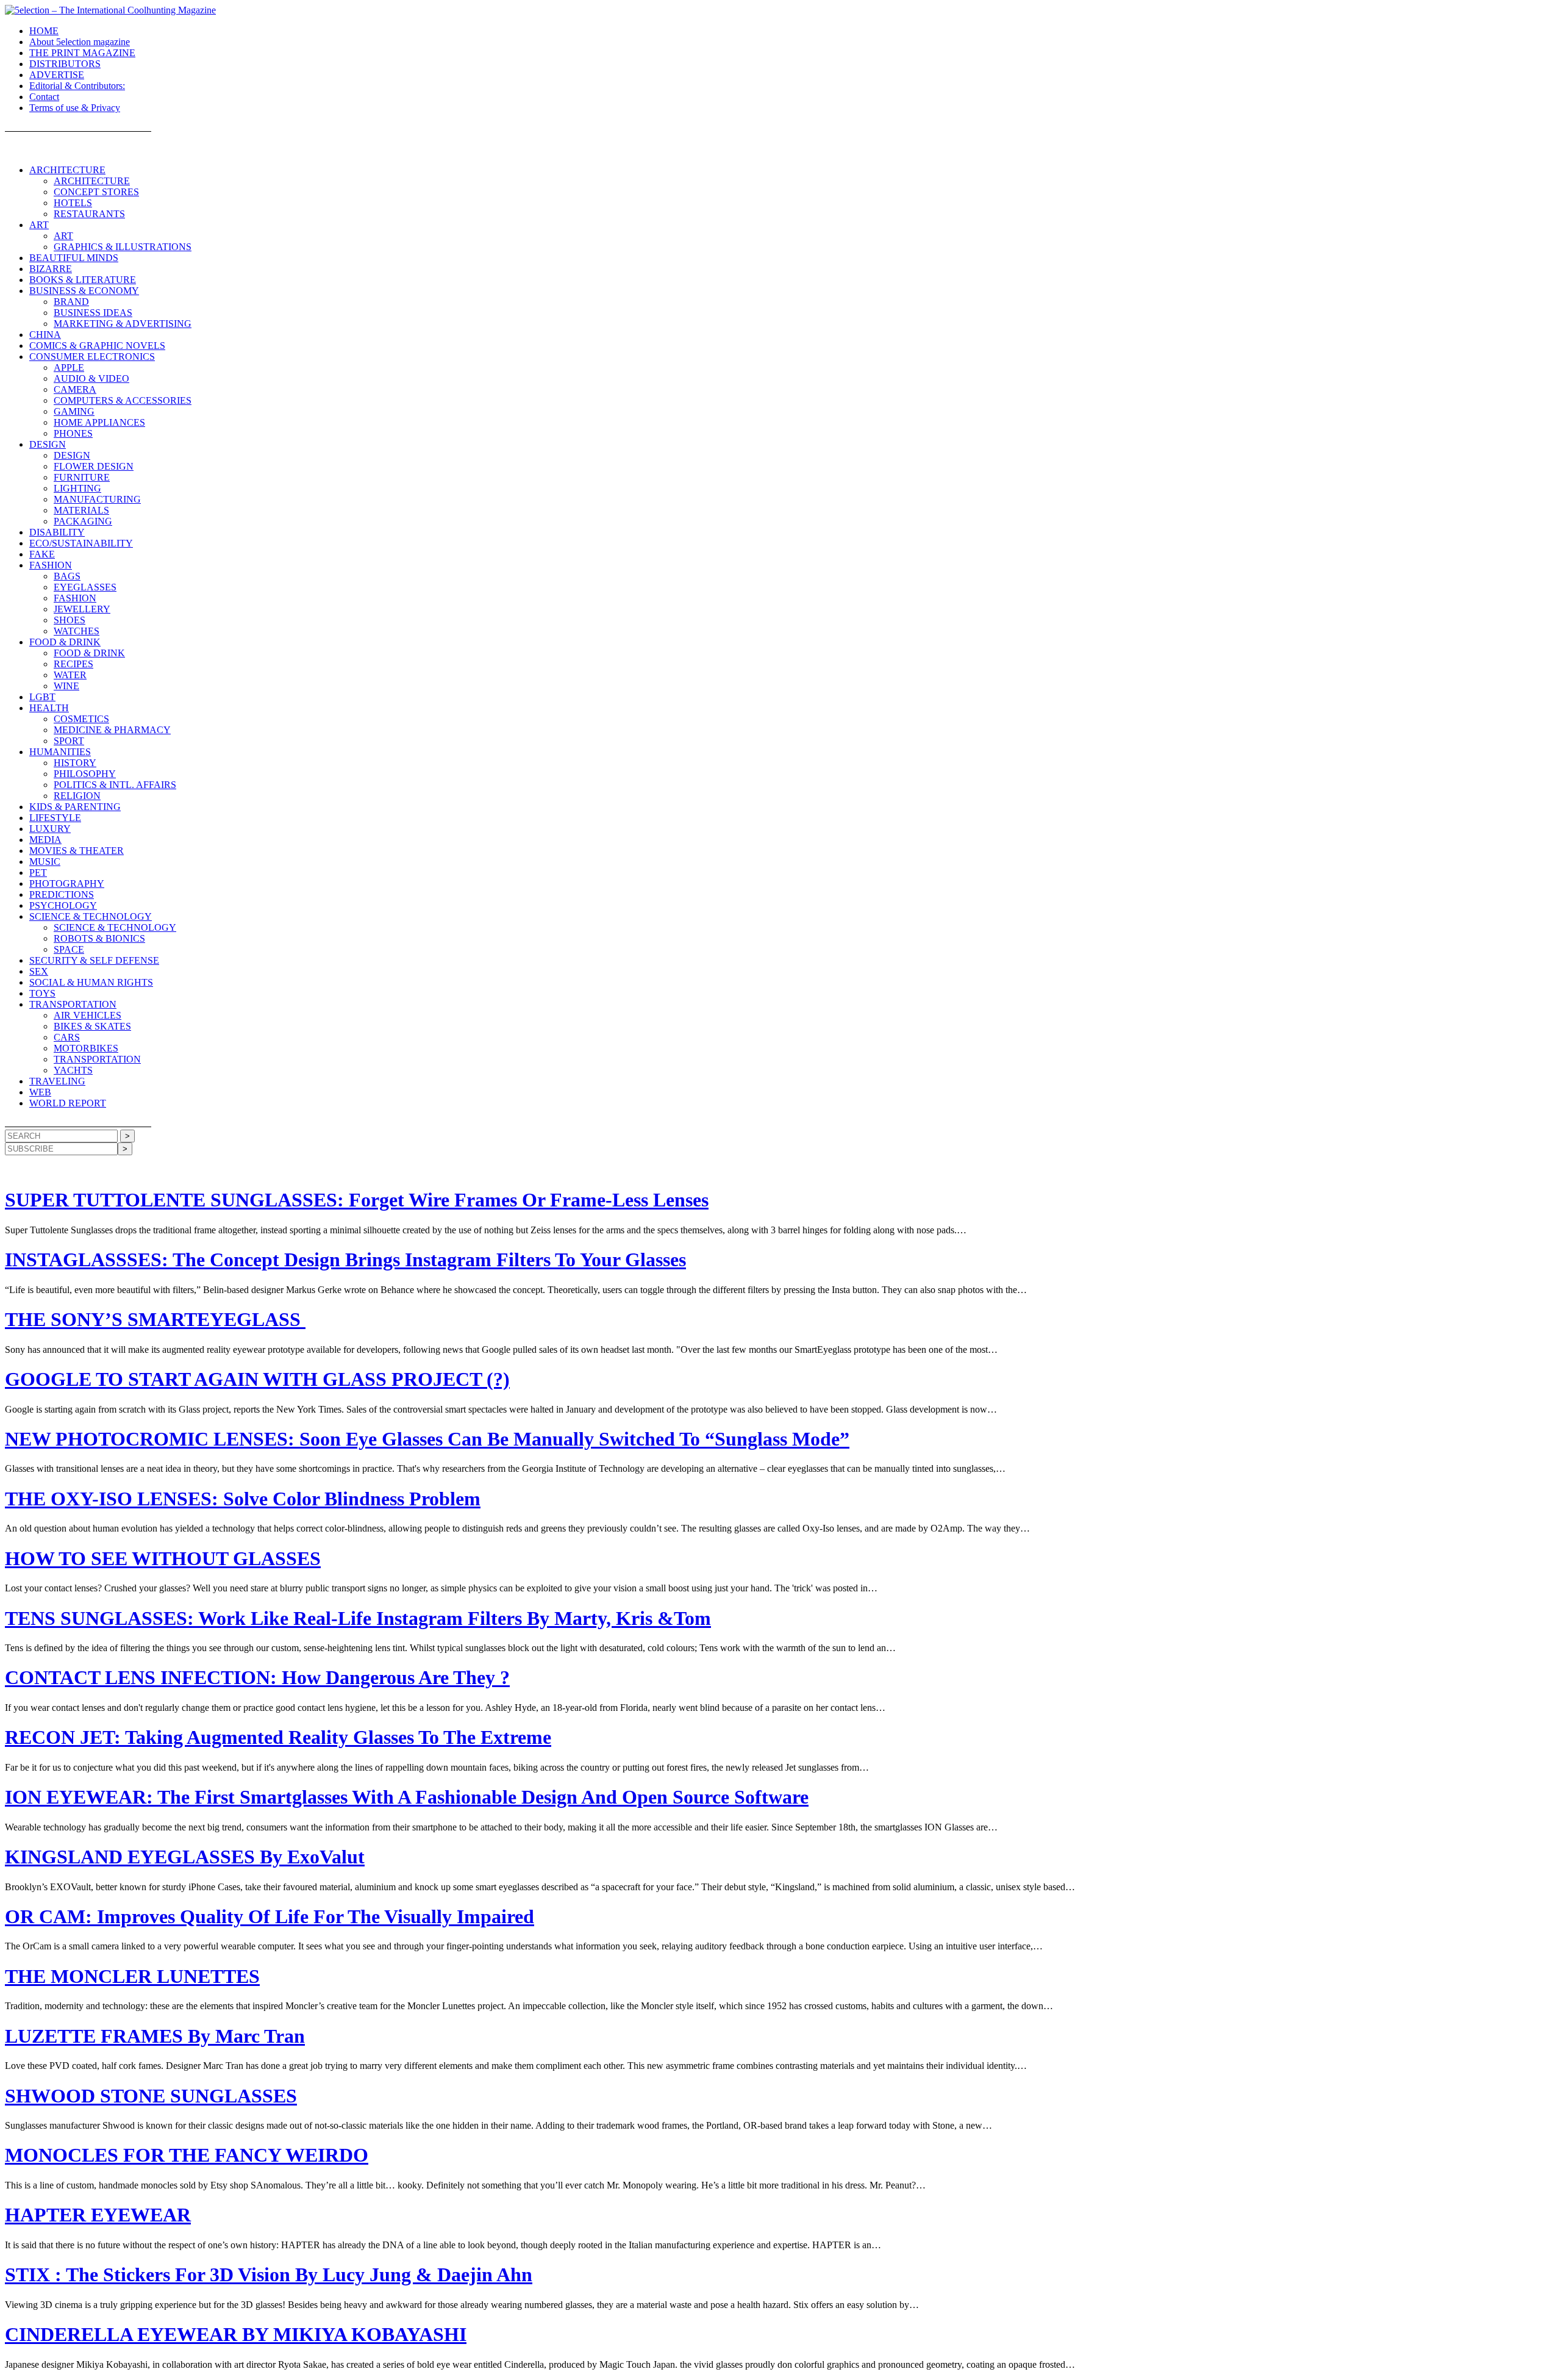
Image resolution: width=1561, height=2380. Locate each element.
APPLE (69, 367)
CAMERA (75, 389)
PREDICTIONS (62, 894)
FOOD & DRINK (65, 642)
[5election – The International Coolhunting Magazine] (110, 10)
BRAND (71, 302)
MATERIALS (81, 510)
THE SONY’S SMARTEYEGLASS (155, 1319)
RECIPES (73, 664)
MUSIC (45, 862)
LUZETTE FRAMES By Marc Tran (155, 2036)
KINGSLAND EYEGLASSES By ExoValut (185, 1857)
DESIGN (48, 444)
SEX (39, 971)
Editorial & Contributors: (77, 86)
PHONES (73, 433)
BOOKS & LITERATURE (83, 280)
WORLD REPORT (68, 1103)
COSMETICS (81, 719)
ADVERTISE (57, 75)
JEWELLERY (82, 609)
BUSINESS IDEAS (93, 313)
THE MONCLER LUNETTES (132, 1976)
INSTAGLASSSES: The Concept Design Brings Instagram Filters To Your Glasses (345, 1260)
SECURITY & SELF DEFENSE (94, 960)
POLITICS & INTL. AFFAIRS (115, 785)
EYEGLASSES (85, 587)
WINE (66, 686)
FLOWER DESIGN (94, 466)
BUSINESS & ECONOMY (84, 291)
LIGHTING (77, 488)
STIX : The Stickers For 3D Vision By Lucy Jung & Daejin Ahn (269, 2274)
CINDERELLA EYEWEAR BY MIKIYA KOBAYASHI (236, 2334)
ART (39, 225)
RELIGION (77, 796)
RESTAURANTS (89, 214)
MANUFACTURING (97, 499)
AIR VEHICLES (88, 1015)
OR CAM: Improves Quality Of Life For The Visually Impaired (270, 1916)
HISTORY (75, 763)
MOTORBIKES (86, 1048)
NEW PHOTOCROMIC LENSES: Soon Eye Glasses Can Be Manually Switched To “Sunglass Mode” (427, 1439)
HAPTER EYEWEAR (98, 2215)
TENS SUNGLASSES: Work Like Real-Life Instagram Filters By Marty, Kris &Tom (358, 1618)
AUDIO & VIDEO (91, 378)
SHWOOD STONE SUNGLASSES (151, 2096)
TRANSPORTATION (73, 1004)
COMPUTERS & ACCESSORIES (123, 400)
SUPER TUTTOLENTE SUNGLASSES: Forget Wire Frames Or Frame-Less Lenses (357, 1200)
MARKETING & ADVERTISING (123, 324)
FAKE (42, 554)
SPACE (69, 949)
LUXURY (50, 829)
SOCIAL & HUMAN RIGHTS (91, 982)
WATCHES (77, 631)
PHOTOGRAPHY (67, 884)
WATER (70, 675)
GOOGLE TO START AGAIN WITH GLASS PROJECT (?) (257, 1379)
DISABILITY (57, 532)
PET (38, 873)
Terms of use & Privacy (75, 108)
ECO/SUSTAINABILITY (81, 543)
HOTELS (73, 203)
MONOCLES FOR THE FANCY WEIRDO (187, 2155)
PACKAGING (83, 521)
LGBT (42, 697)
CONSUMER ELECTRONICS (92, 357)
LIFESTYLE (55, 818)
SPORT (69, 741)
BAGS (67, 576)
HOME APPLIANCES (99, 422)
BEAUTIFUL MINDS (74, 258)
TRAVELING (57, 1081)
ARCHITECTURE (67, 170)
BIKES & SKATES (92, 1026)
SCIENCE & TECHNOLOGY (91, 916)
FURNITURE (82, 477)
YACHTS (73, 1070)
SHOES (70, 620)
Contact (44, 97)
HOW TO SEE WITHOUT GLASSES (163, 1558)
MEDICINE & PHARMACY (112, 730)
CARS (67, 1037)
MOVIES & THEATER (77, 851)
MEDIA (45, 840)
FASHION (51, 565)
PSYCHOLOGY (63, 905)
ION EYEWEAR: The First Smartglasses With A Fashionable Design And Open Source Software (407, 1797)
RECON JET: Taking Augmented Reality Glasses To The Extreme (278, 1737)
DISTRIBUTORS (65, 64)
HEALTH (49, 708)
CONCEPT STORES (96, 192)
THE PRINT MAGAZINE (82, 53)
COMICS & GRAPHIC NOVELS (97, 346)
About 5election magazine (80, 42)
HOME (44, 31)
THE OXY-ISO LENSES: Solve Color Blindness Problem (243, 1499)
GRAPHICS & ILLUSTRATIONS (123, 247)
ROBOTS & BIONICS (99, 938)
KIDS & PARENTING (75, 807)
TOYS (42, 993)
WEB (40, 1092)
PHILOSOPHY (85, 774)
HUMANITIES (60, 752)
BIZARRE (51, 269)
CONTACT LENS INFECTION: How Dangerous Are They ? (257, 1677)
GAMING (74, 411)
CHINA (45, 335)
